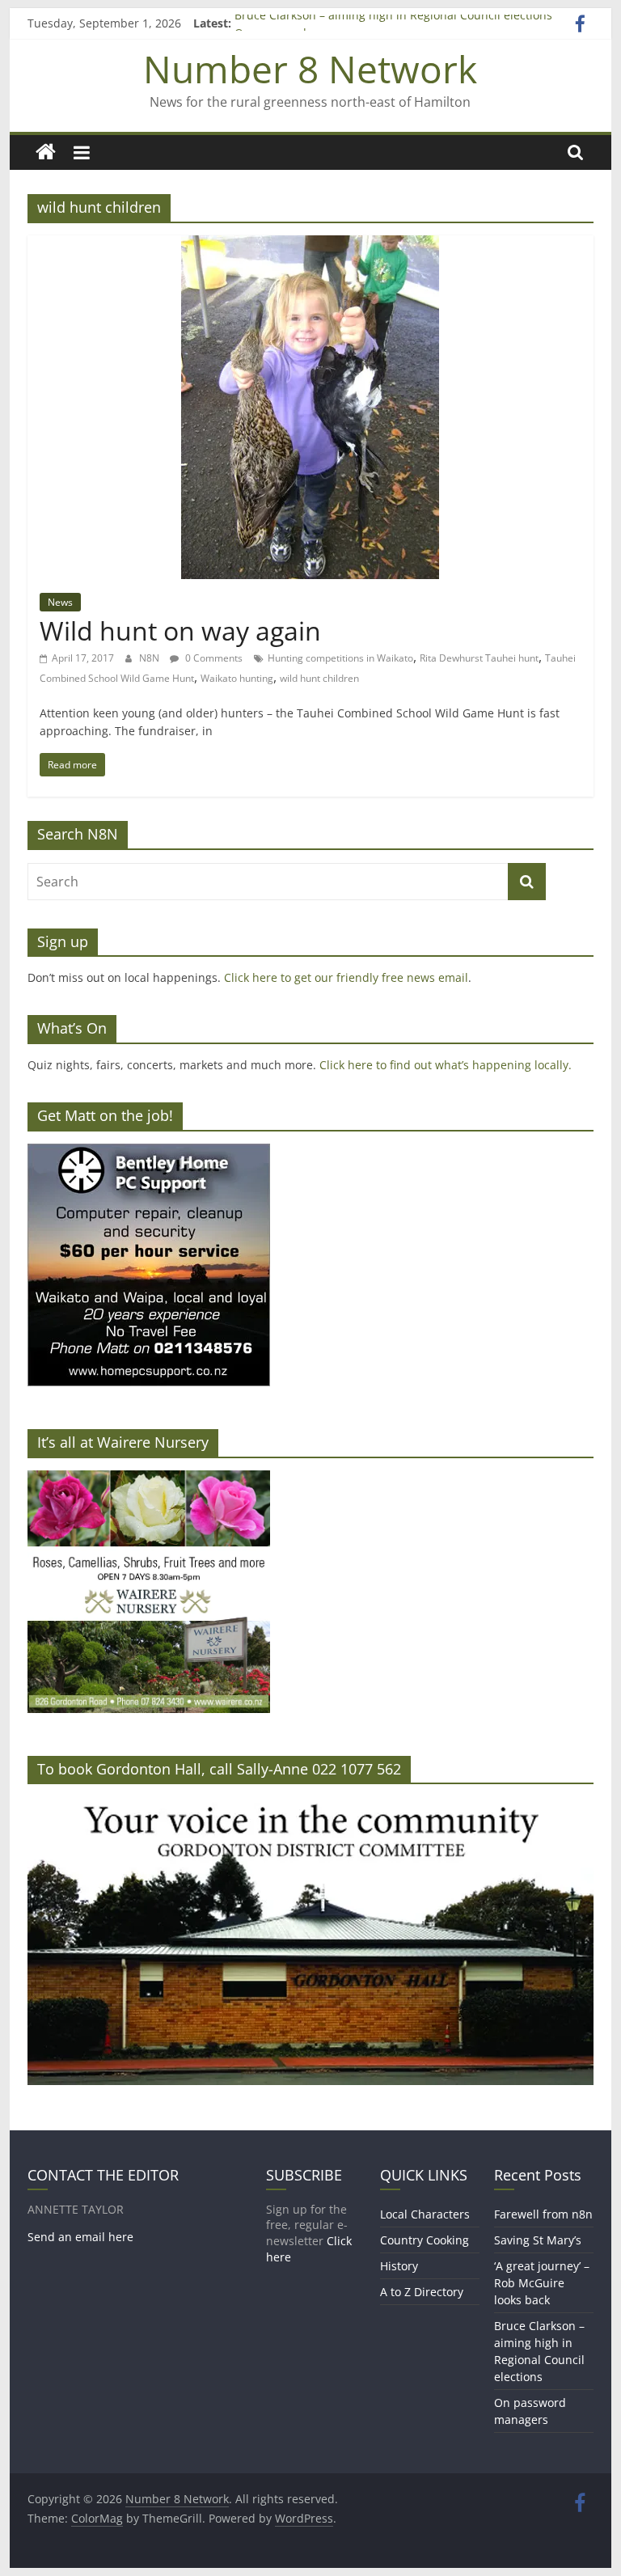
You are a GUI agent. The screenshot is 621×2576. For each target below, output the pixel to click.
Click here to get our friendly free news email (346, 977)
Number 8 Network (310, 69)
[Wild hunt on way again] (310, 245)
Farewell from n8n (543, 2214)
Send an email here (80, 2237)
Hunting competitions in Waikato (340, 658)
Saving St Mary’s (538, 2240)
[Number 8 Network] (46, 152)
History (399, 2266)
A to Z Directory (422, 2292)
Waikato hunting (237, 678)
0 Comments (213, 658)
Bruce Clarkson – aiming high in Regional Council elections (393, 23)
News (60, 602)
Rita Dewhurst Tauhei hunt (479, 658)
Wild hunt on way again (180, 630)
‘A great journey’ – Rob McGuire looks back (542, 2283)
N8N (150, 658)
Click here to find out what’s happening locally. (446, 1065)
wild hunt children (319, 678)
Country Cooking (425, 2240)
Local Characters (425, 2214)
